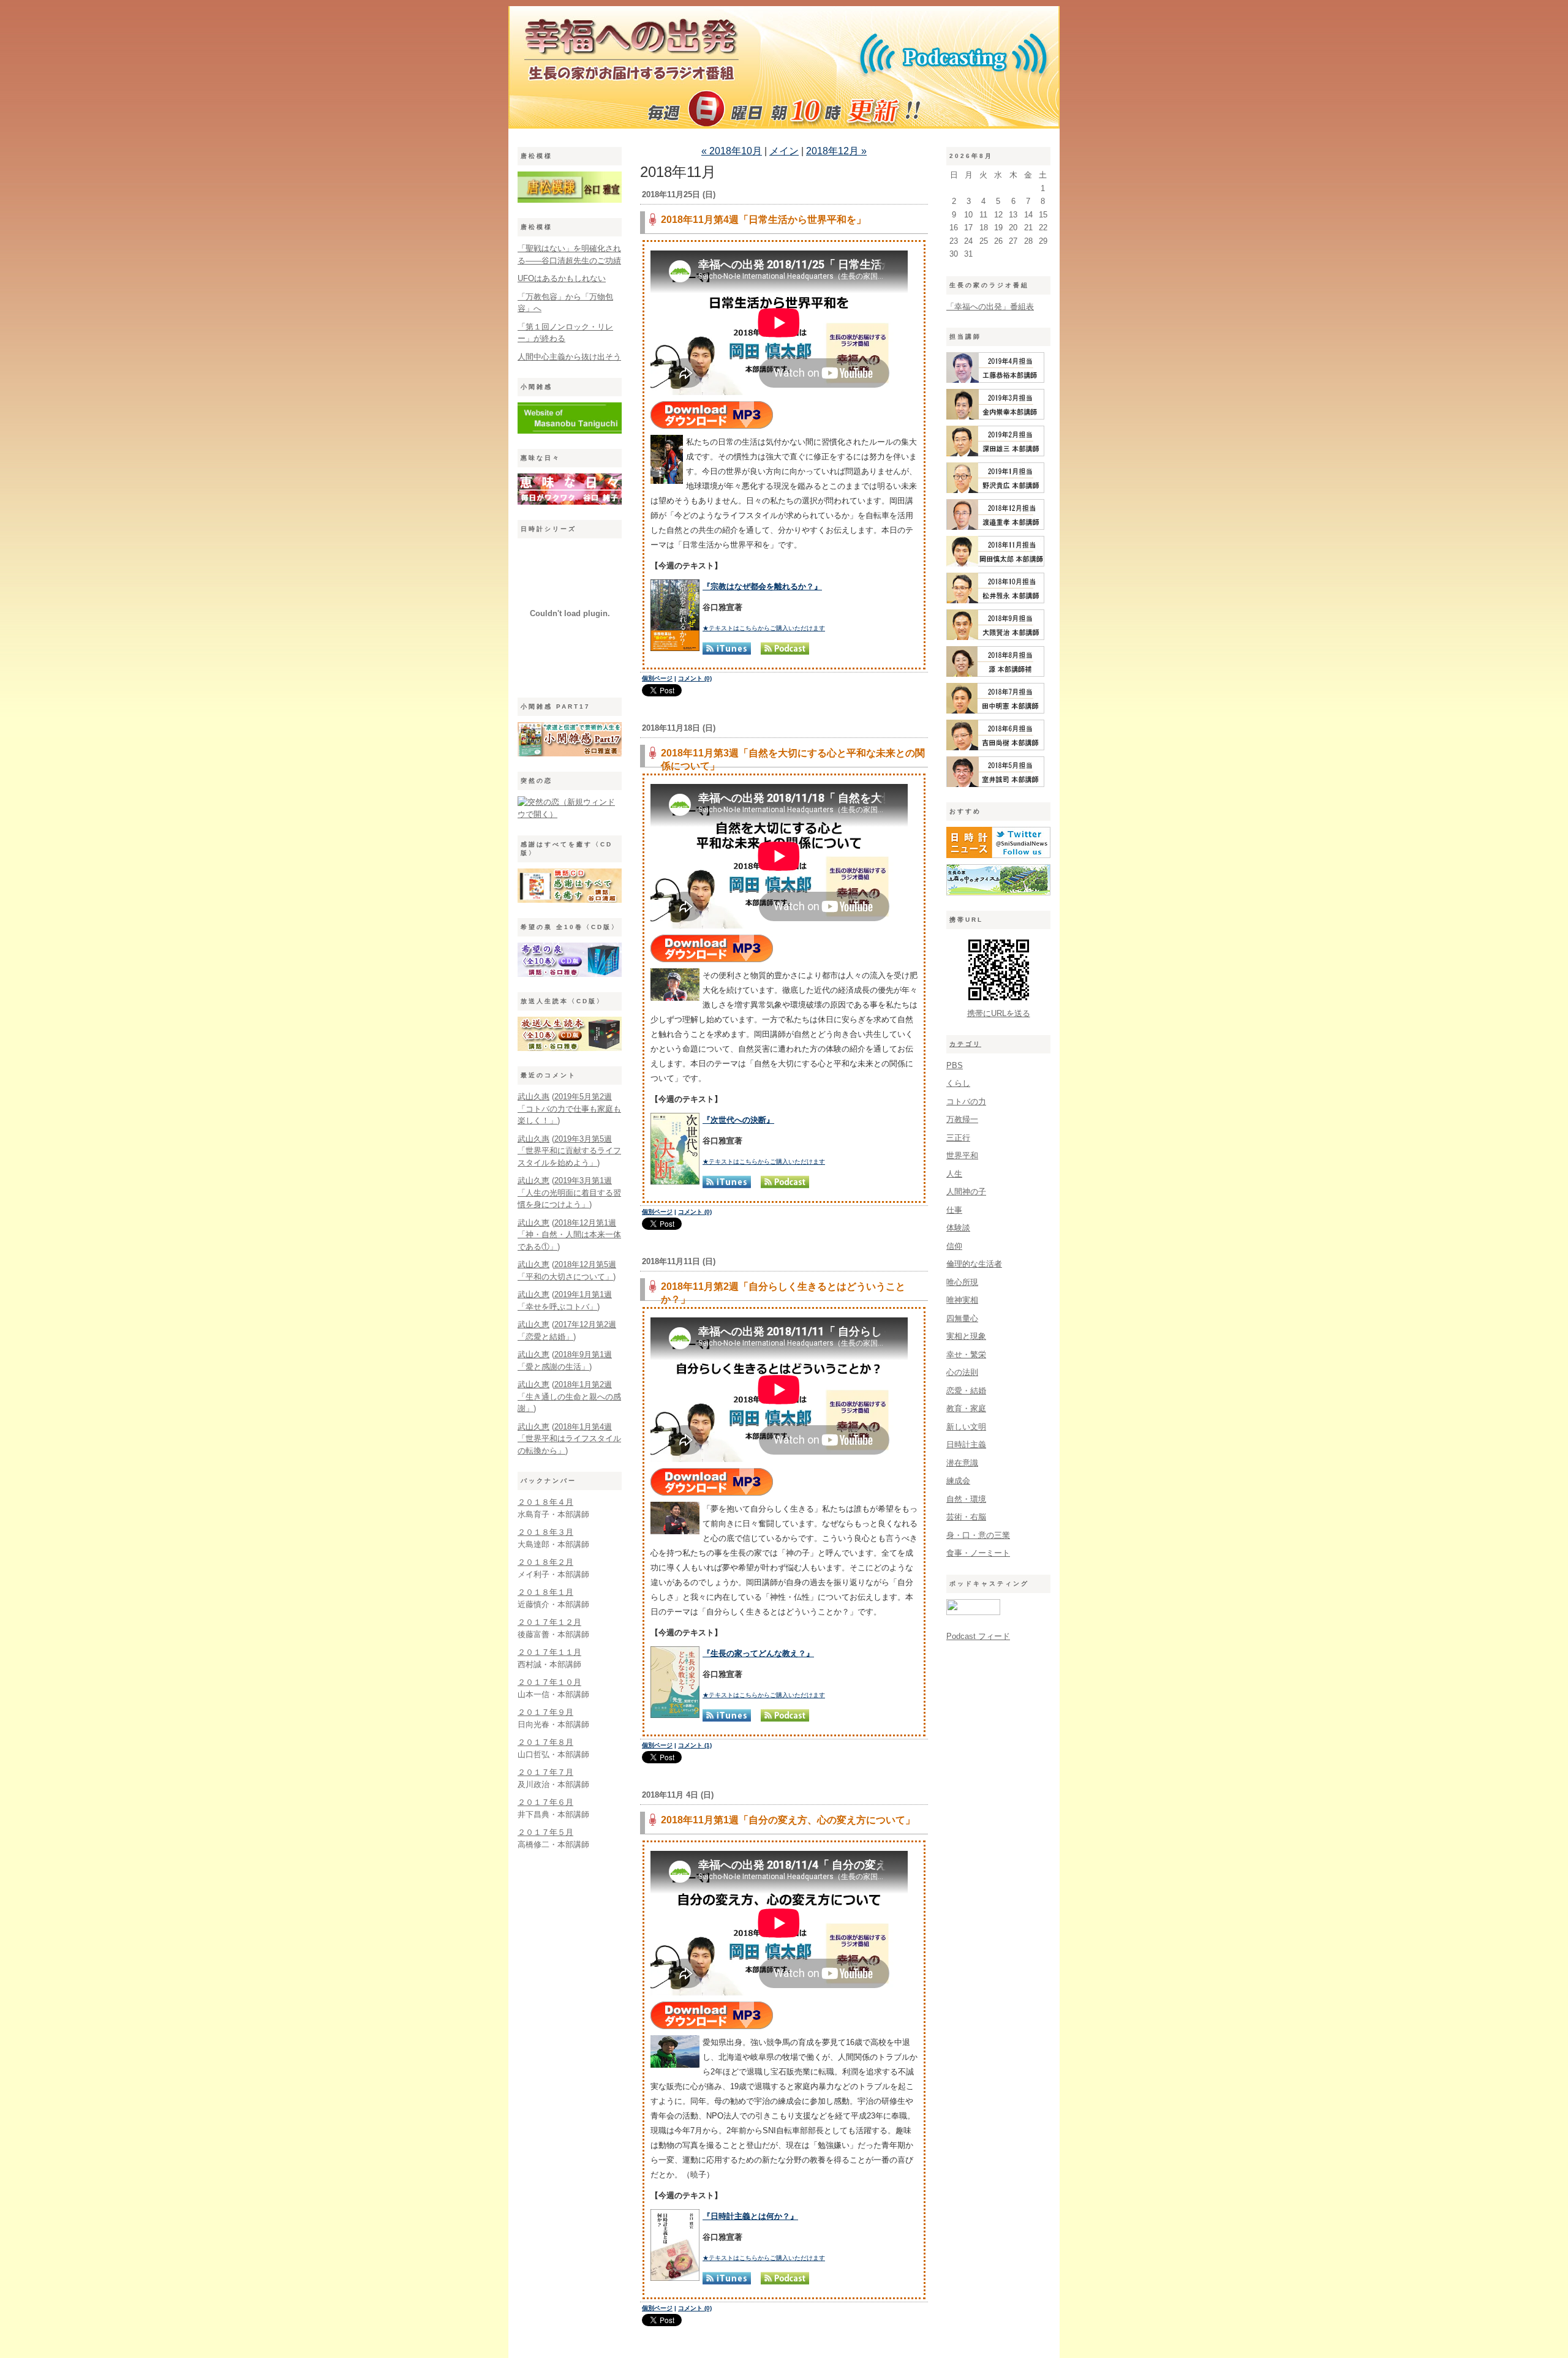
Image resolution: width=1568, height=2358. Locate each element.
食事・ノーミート (978, 1553)
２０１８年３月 (545, 1532)
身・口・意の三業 (978, 1535)
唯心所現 (962, 1282)
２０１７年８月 (545, 1742)
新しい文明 (966, 1427)
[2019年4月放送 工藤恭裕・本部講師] (995, 380)
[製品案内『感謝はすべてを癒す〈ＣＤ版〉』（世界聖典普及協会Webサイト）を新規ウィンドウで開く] (570, 900)
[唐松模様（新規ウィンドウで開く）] (570, 200)
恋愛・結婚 (966, 1391)
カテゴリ (965, 1044)
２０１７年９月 (545, 1712)
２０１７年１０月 (549, 1682)
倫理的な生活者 (974, 1264)
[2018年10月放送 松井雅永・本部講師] (995, 601)
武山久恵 (533, 1181)
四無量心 (962, 1318)
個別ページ (657, 678)
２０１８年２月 (545, 1562)
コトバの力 (966, 1102)
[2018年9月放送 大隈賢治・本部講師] (995, 637)
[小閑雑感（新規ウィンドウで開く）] (570, 431)
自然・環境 (966, 1499)
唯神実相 (962, 1300)
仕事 (954, 1210)
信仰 (954, 1246)
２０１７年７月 (545, 1772)
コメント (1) (695, 1745)
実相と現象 (966, 1336)
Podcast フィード (978, 1636)
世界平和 (962, 1155)
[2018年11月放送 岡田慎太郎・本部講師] (995, 564)
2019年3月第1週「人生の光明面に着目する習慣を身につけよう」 (569, 1192)
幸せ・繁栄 (966, 1354)
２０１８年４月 (545, 1502)
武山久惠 (533, 1097)
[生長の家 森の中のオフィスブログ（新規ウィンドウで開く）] (998, 893)
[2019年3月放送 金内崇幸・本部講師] (995, 417)
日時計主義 (966, 1445)
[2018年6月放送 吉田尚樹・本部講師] (995, 748)
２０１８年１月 (545, 1592)
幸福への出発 (784, 70)
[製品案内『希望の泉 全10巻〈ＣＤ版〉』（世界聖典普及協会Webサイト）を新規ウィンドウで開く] (570, 974)
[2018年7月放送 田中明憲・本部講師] (995, 711)
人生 (954, 1174)
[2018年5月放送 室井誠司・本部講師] (995, 784)
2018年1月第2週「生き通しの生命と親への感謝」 (569, 1396)
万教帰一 (962, 1119)
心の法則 (962, 1372)
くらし (958, 1083)
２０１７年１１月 (549, 1652)
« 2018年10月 (732, 151)
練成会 (958, 1481)
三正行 (958, 1138)
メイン (784, 151)
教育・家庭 (966, 1408)
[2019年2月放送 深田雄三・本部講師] (995, 454)
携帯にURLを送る (999, 1013)
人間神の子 (966, 1192)
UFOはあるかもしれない (562, 278)
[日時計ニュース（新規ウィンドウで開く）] (998, 855)
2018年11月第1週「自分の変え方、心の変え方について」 (788, 1820)
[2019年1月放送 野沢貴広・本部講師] (995, 490)
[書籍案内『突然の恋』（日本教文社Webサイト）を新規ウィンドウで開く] (570, 814)
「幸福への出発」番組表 (990, 307)
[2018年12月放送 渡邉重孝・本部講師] (995, 527)
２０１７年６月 (545, 1802)
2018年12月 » (836, 151)
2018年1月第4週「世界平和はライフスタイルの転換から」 (569, 1439)
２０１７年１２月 (549, 1622)
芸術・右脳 (966, 1517)
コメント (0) (695, 678)
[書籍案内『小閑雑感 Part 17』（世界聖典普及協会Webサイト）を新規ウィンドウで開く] (570, 754)
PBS (955, 1065)
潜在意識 (962, 1463)
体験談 (958, 1228)
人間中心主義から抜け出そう (569, 357)
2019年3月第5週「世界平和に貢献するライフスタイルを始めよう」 (569, 1151)
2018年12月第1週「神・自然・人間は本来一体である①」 (569, 1235)
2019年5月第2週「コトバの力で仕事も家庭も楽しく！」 (569, 1109)
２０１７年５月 (545, 1832)
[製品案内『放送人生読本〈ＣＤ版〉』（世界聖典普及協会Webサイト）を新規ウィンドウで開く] (570, 1048)
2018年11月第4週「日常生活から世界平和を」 (763, 220)
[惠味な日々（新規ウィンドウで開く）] (570, 502)
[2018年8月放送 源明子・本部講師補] (995, 674)
